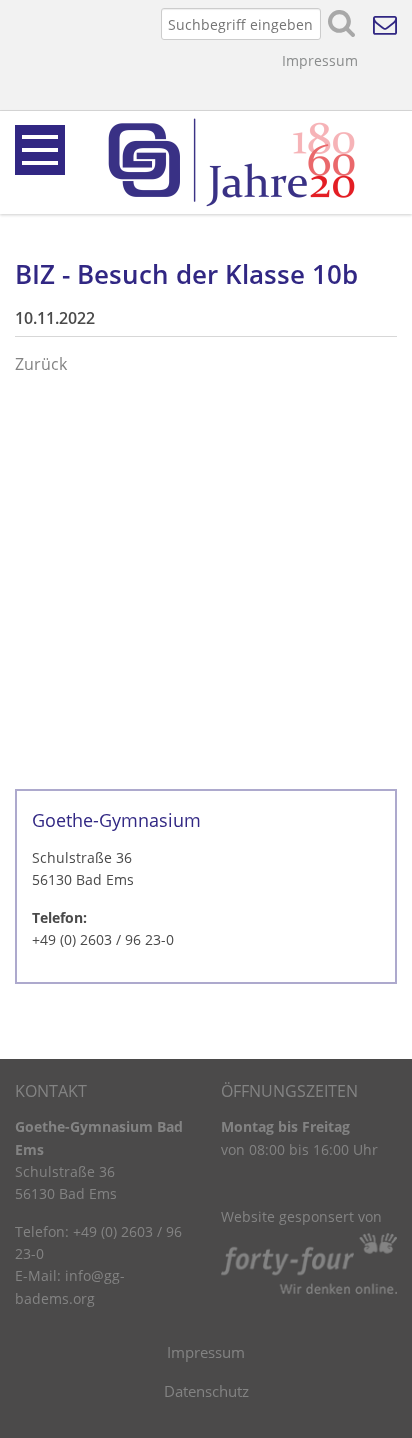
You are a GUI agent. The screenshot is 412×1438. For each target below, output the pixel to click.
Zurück (41, 364)
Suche (342, 24)
